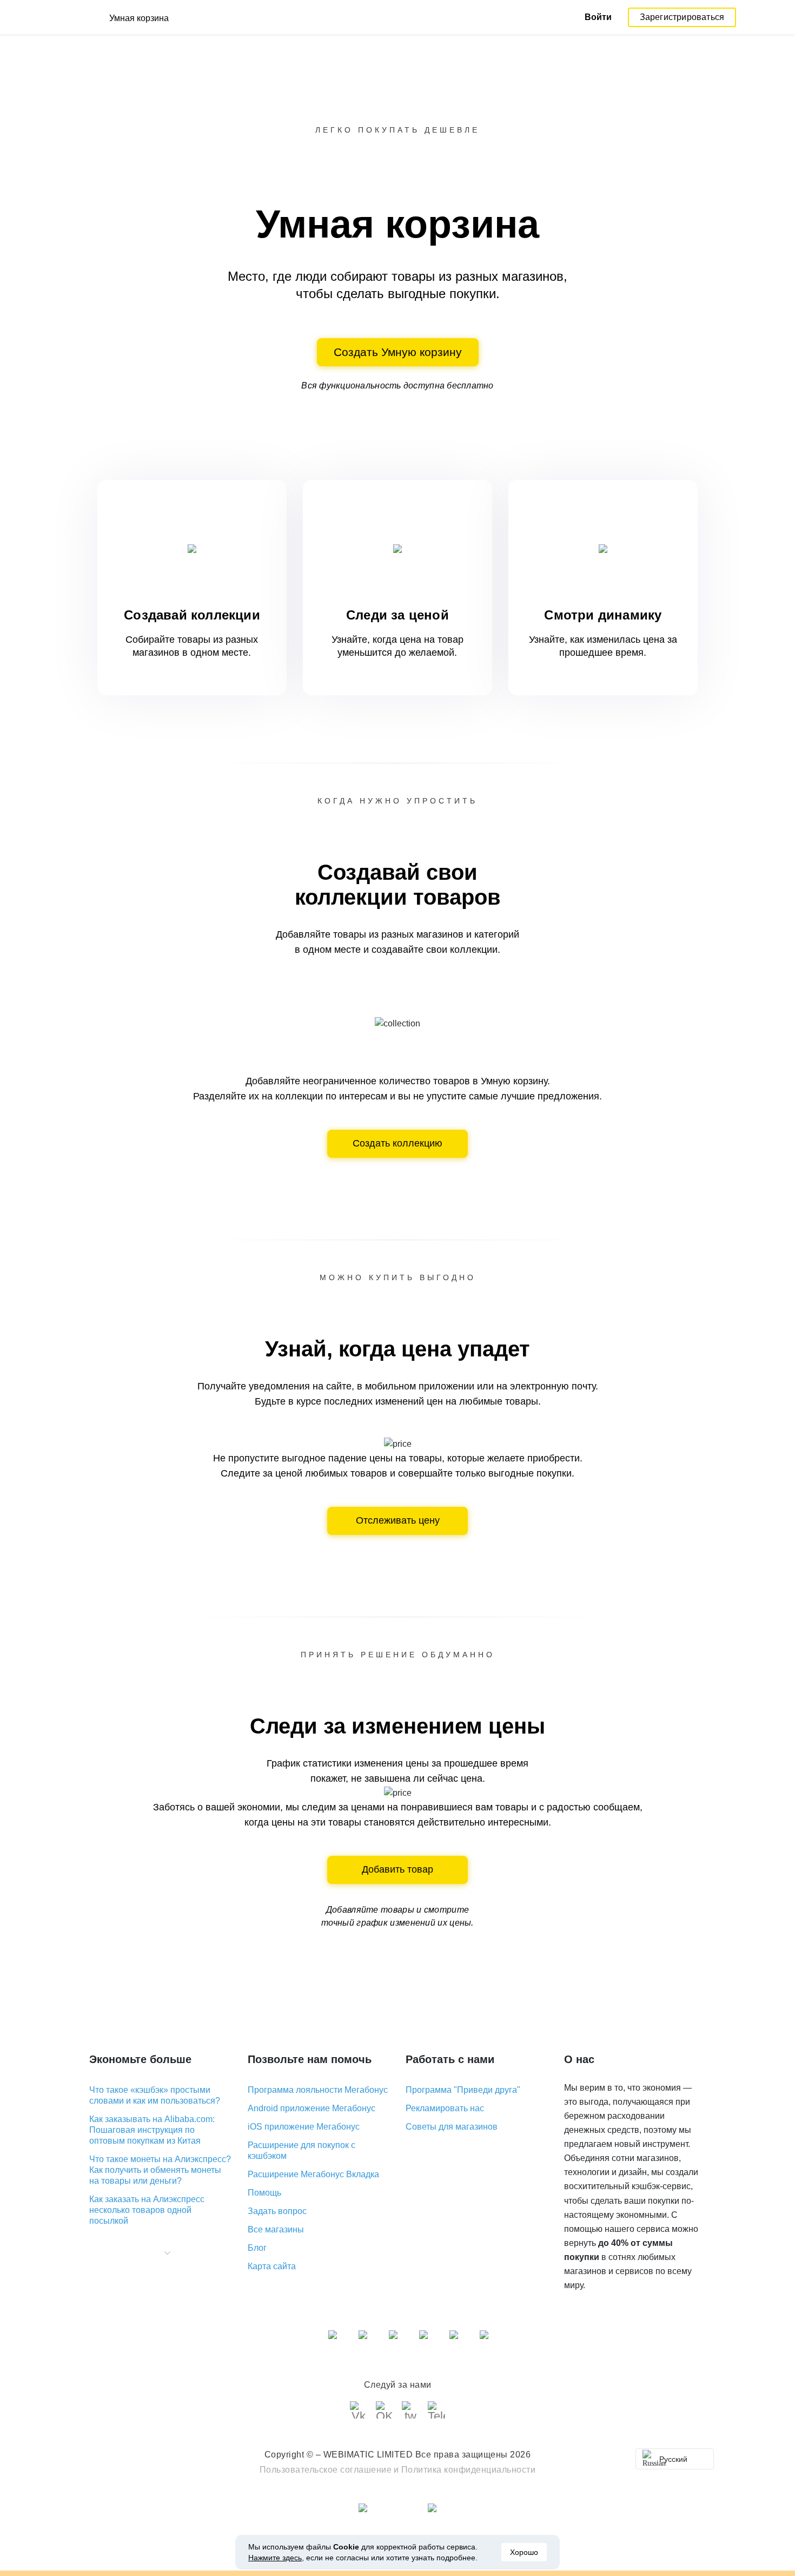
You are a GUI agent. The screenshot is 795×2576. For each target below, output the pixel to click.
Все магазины (276, 2229)
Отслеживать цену (398, 1520)
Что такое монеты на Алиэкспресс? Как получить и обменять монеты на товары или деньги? (160, 2170)
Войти (598, 17)
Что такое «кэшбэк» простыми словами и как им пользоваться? (155, 2095)
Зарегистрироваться (682, 17)
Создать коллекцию (398, 1143)
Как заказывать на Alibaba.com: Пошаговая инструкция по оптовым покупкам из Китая (152, 2130)
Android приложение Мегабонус (312, 2108)
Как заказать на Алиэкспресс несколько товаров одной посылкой (147, 2210)
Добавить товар (398, 1869)
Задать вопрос (277, 2211)
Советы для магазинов (452, 2127)
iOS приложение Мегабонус (304, 2127)
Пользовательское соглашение (326, 2470)
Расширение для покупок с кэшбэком (302, 2150)
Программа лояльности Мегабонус (318, 2090)
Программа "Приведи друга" (463, 2090)
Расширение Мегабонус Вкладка (313, 2174)
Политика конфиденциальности (469, 2470)
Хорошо (524, 2552)
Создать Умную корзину (398, 352)
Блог (257, 2248)
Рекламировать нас (445, 2108)
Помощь (264, 2193)
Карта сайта (272, 2266)
